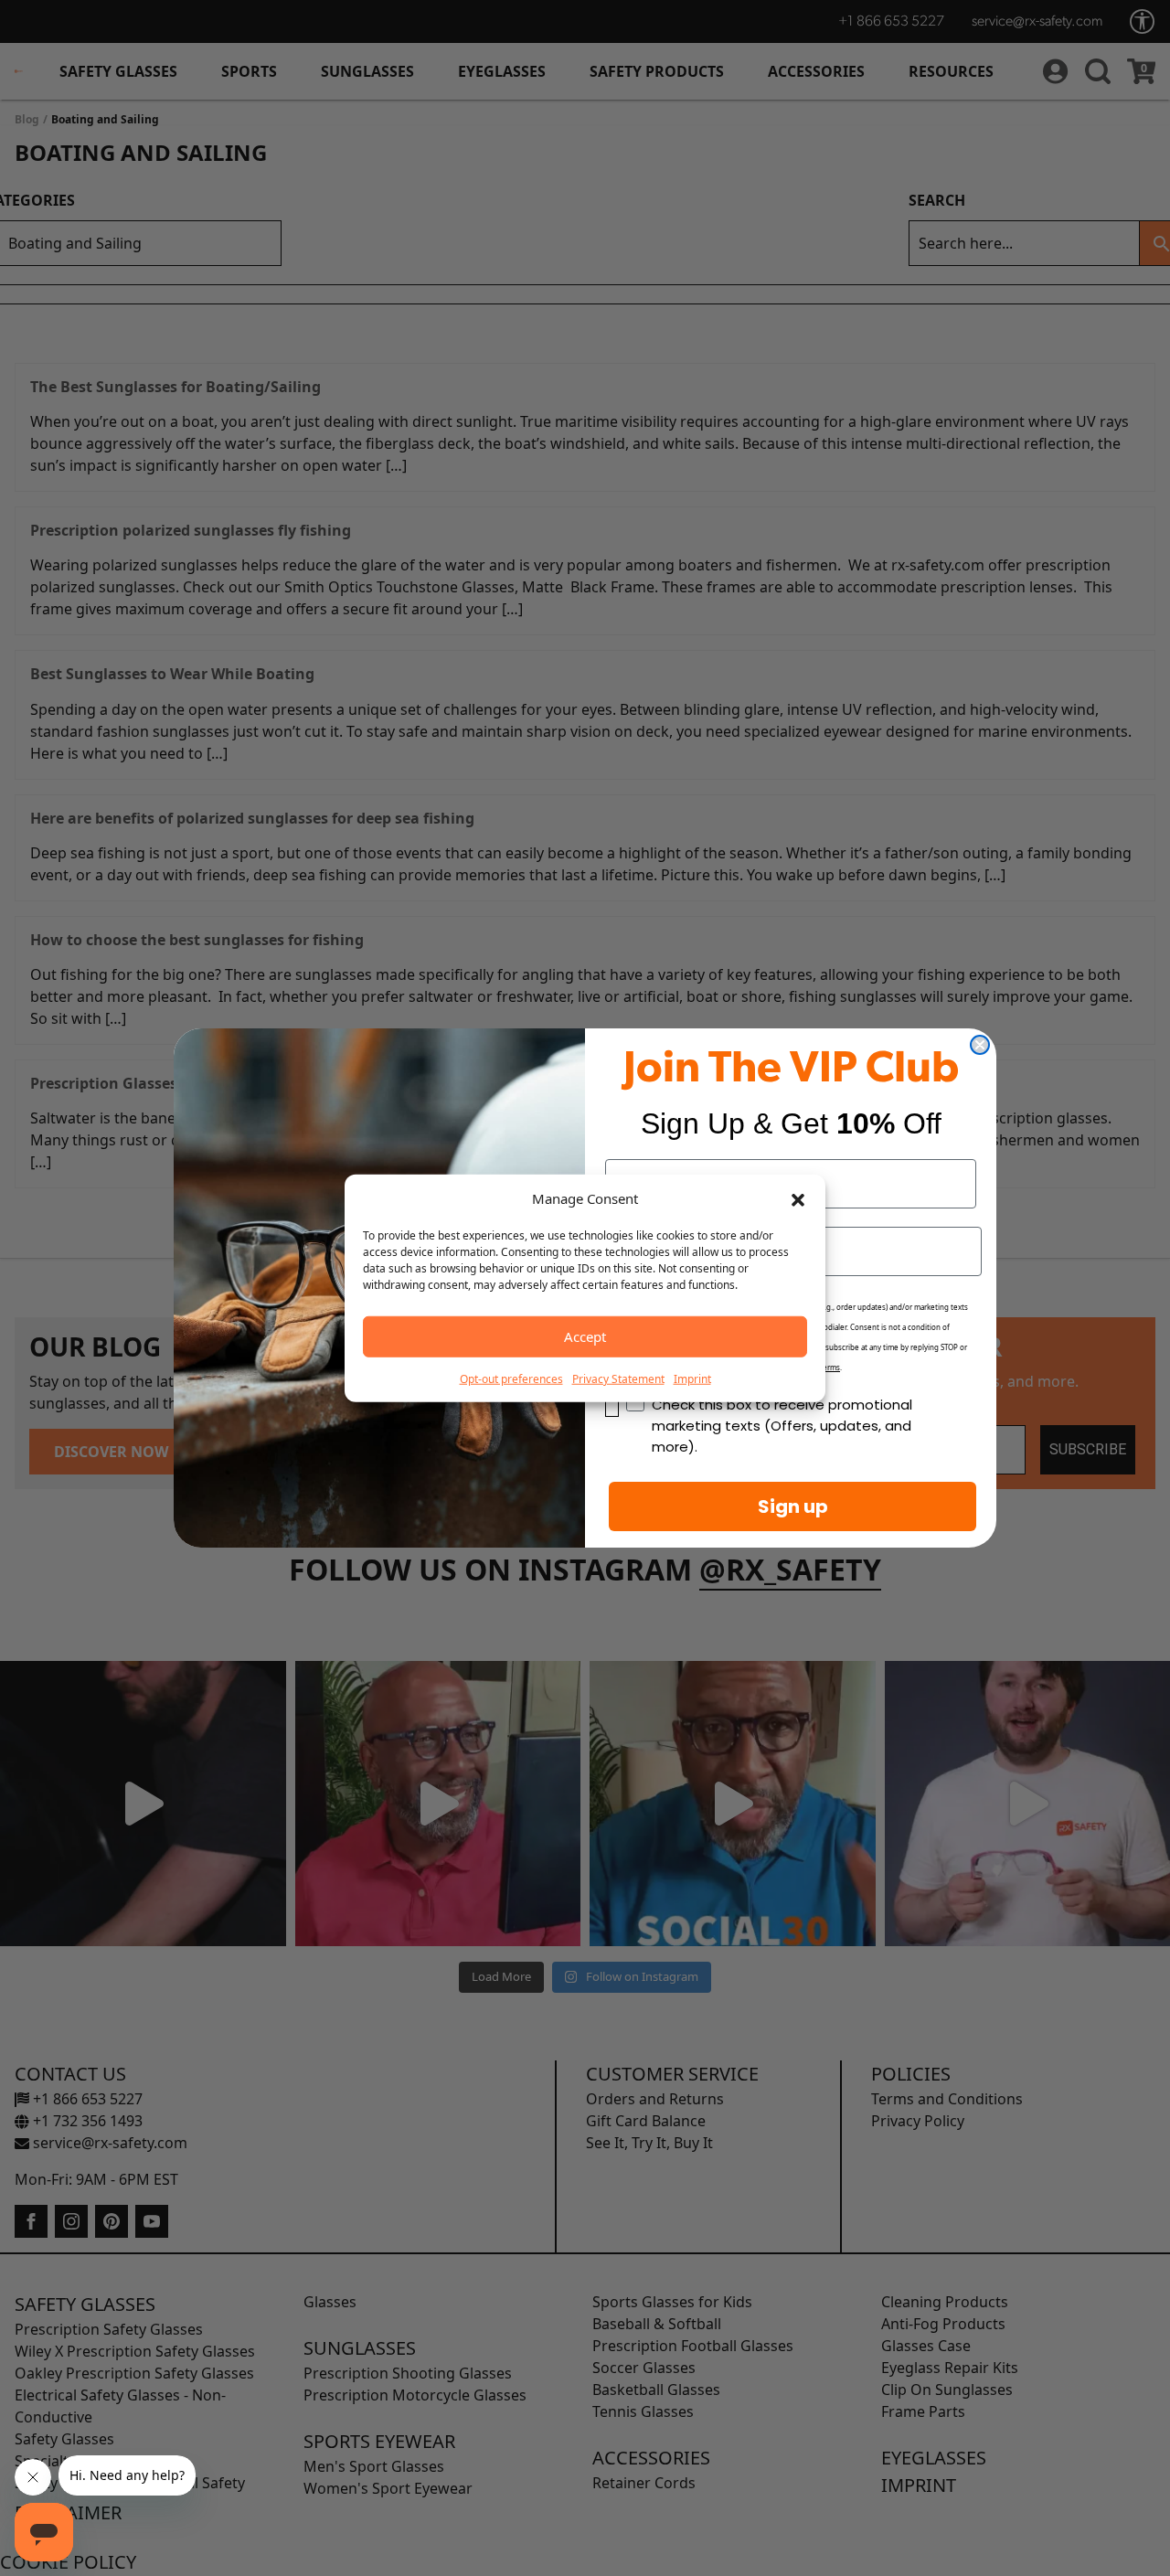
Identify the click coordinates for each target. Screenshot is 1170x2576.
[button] (798, 1198)
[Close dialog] (980, 1045)
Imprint (692, 1378)
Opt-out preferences (511, 1378)
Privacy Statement (618, 1378)
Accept (585, 1336)
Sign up (793, 1506)
